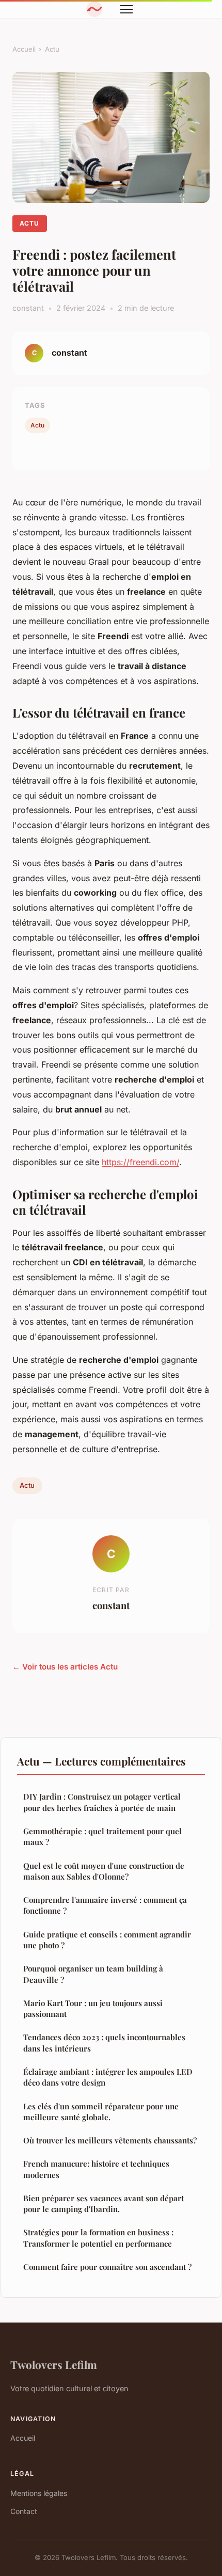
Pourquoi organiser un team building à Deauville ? (93, 1974)
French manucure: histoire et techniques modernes (96, 2169)
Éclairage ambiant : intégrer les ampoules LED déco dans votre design (108, 2077)
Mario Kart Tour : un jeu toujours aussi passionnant (93, 2008)
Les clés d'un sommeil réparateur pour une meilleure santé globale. (101, 2112)
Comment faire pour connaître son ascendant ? (107, 2267)
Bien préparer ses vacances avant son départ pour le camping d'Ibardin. (104, 2204)
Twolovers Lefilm (54, 2364)
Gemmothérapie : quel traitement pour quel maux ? (102, 1836)
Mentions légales (39, 2493)
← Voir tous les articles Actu (65, 1667)
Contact (24, 2511)
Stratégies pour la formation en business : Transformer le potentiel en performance (98, 2238)
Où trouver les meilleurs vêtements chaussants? (110, 2140)
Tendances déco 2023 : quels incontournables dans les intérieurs (104, 2042)
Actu (52, 49)
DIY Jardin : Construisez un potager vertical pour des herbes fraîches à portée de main (102, 1802)
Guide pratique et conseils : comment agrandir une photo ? (107, 1940)
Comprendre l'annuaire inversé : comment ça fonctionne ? (105, 1905)
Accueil (24, 49)
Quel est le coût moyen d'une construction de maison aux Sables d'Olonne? (104, 1871)
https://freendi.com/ (140, 1162)
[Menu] (126, 9)
